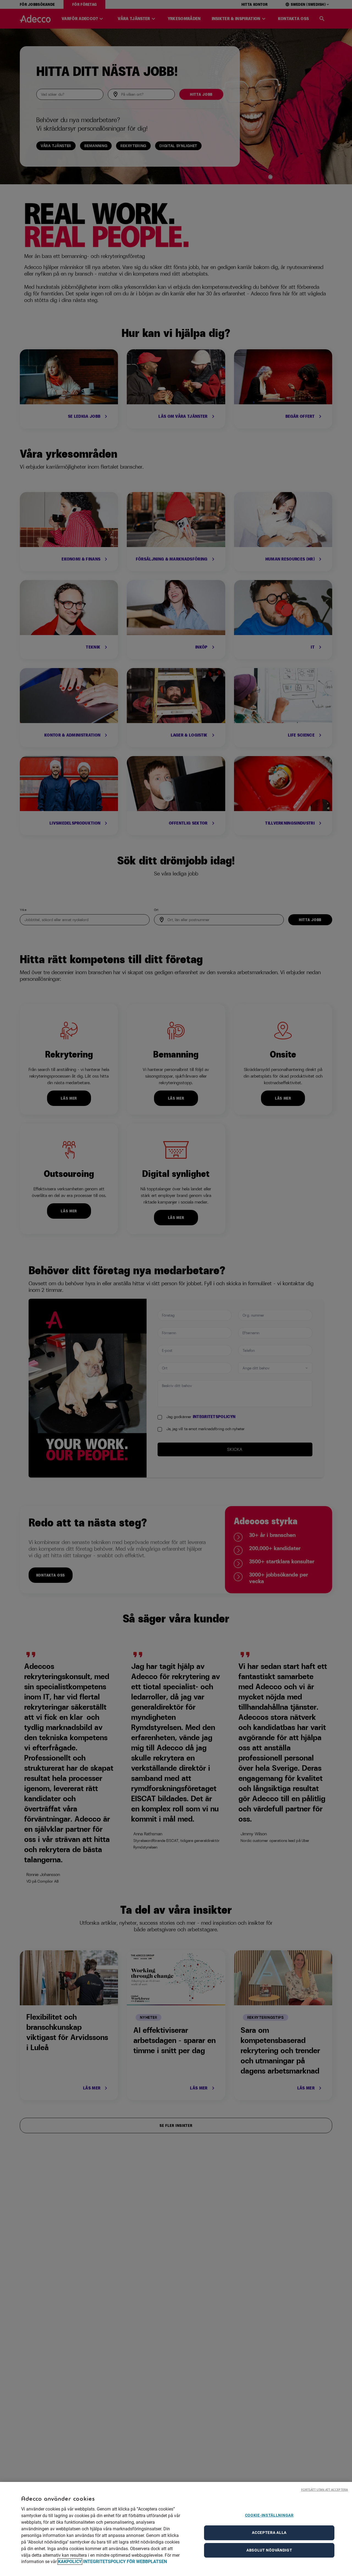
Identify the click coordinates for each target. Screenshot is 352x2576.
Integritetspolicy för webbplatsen (125, 2562)
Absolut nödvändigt (269, 2550)
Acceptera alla (269, 2533)
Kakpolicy (70, 2562)
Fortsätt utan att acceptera (324, 2490)
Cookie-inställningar (269, 2515)
